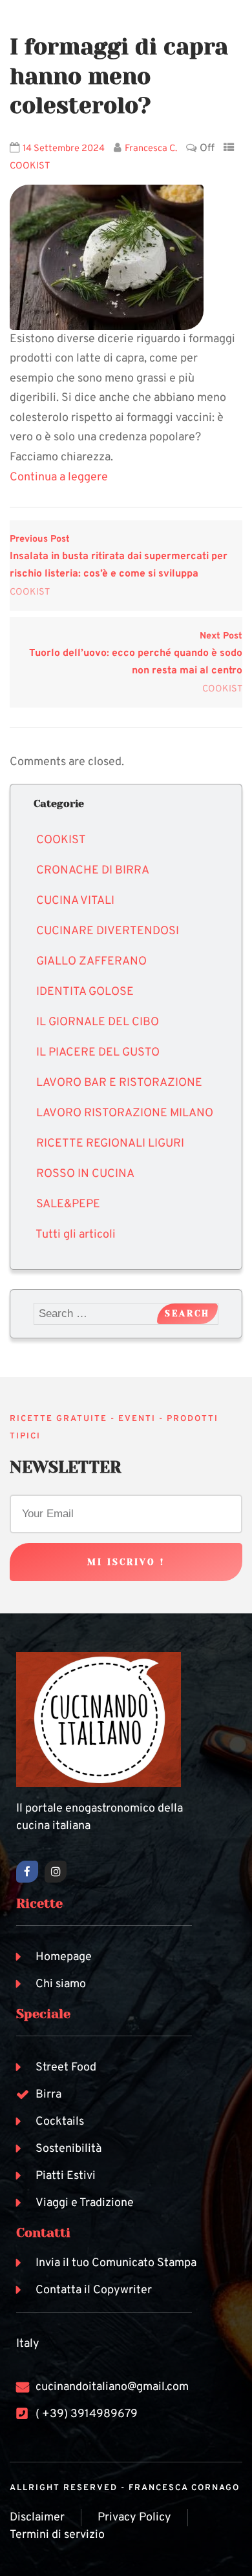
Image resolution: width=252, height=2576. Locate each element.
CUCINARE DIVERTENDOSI (108, 931)
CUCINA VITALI (75, 901)
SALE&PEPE (68, 1204)
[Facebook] (27, 1872)
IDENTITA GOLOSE (85, 992)
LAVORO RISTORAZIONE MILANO (125, 1113)
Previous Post (119, 557)
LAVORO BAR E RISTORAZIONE (119, 1083)
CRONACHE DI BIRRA (93, 871)
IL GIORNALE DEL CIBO (98, 1022)
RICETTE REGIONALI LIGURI (110, 1144)
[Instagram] (56, 1872)
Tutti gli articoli (76, 1235)
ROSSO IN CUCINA (85, 1174)
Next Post (136, 654)
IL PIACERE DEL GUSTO (98, 1053)
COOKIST (30, 166)
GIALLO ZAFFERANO (91, 962)
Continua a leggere (59, 477)
